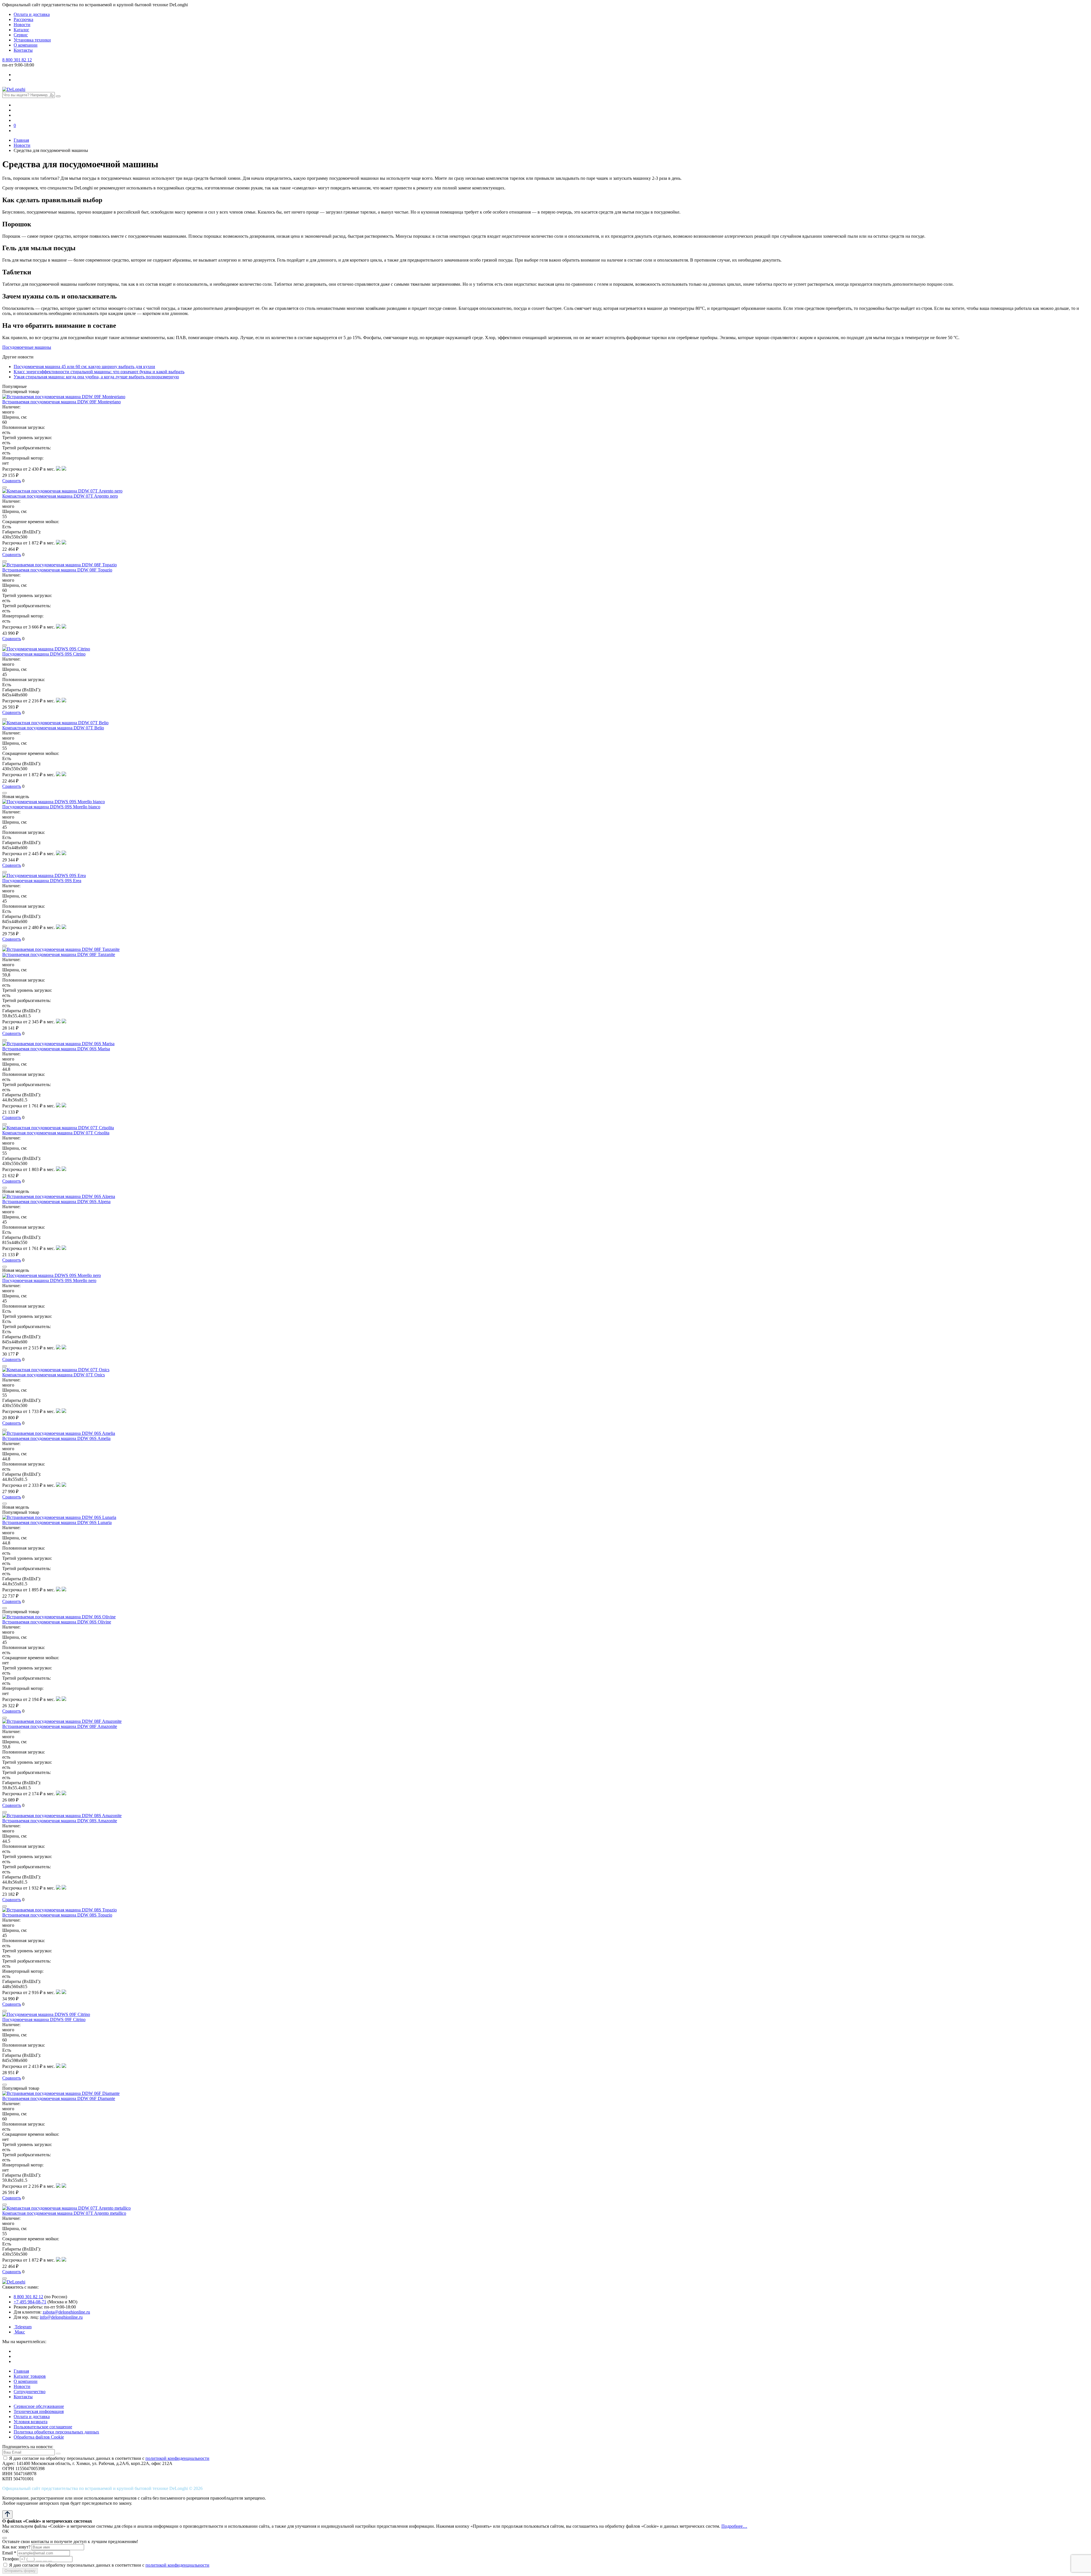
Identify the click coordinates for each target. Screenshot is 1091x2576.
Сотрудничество (30, 2392)
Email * (9, 2553)
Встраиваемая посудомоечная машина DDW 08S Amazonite (60, 1821)
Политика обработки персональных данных (56, 2432)
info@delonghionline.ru (61, 2317)
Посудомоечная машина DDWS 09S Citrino (44, 654)
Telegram (23, 2327)
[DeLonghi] (14, 89)
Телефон (11, 2559)
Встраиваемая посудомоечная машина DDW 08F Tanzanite (59, 954)
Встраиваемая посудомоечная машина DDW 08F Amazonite (60, 1726)
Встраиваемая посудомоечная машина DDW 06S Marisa (56, 1049)
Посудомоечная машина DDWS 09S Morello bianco (51, 807)
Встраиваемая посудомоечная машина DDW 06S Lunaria (57, 1522)
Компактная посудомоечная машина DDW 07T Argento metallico (64, 2213)
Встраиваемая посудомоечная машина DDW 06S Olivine (57, 1622)
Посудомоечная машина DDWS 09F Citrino (44, 2019)
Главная (21, 2371)
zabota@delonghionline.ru (66, 2312)
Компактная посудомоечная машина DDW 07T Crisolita (56, 1133)
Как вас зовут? (16, 2547)
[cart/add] (5, 487)
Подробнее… (734, 2526)
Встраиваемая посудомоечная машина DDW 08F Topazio (57, 570)
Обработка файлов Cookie (39, 2437)
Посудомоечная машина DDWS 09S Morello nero (49, 1280)
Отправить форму (20, 2571)
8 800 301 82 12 (17, 60)
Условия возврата (31, 2422)
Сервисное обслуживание (39, 2406)
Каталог (21, 30)
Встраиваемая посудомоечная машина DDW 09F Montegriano (62, 402)
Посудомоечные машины (27, 347)
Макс (19, 2332)
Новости (22, 25)
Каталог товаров (30, 2376)
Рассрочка (23, 19)
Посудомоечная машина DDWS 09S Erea (42, 881)
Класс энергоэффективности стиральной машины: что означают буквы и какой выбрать (99, 372)
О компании (26, 45)
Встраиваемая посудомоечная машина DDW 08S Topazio (57, 1915)
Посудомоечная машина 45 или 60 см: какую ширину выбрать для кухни (84, 367)
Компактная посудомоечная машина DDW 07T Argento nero (60, 496)
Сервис (21, 35)
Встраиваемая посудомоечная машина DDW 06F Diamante (59, 2098)
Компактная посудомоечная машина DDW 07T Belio (53, 728)
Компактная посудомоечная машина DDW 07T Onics (54, 1375)
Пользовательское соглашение (43, 2427)
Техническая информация (39, 2411)
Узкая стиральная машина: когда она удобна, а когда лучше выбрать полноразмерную (96, 377)
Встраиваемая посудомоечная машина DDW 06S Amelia (56, 1438)
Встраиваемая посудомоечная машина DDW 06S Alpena (56, 1202)
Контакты (23, 50)
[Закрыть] (5, 2538)
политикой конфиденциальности (177, 2458)
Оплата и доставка (32, 14)
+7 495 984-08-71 (30, 2302)
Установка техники (32, 40)
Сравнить (12, 481)
